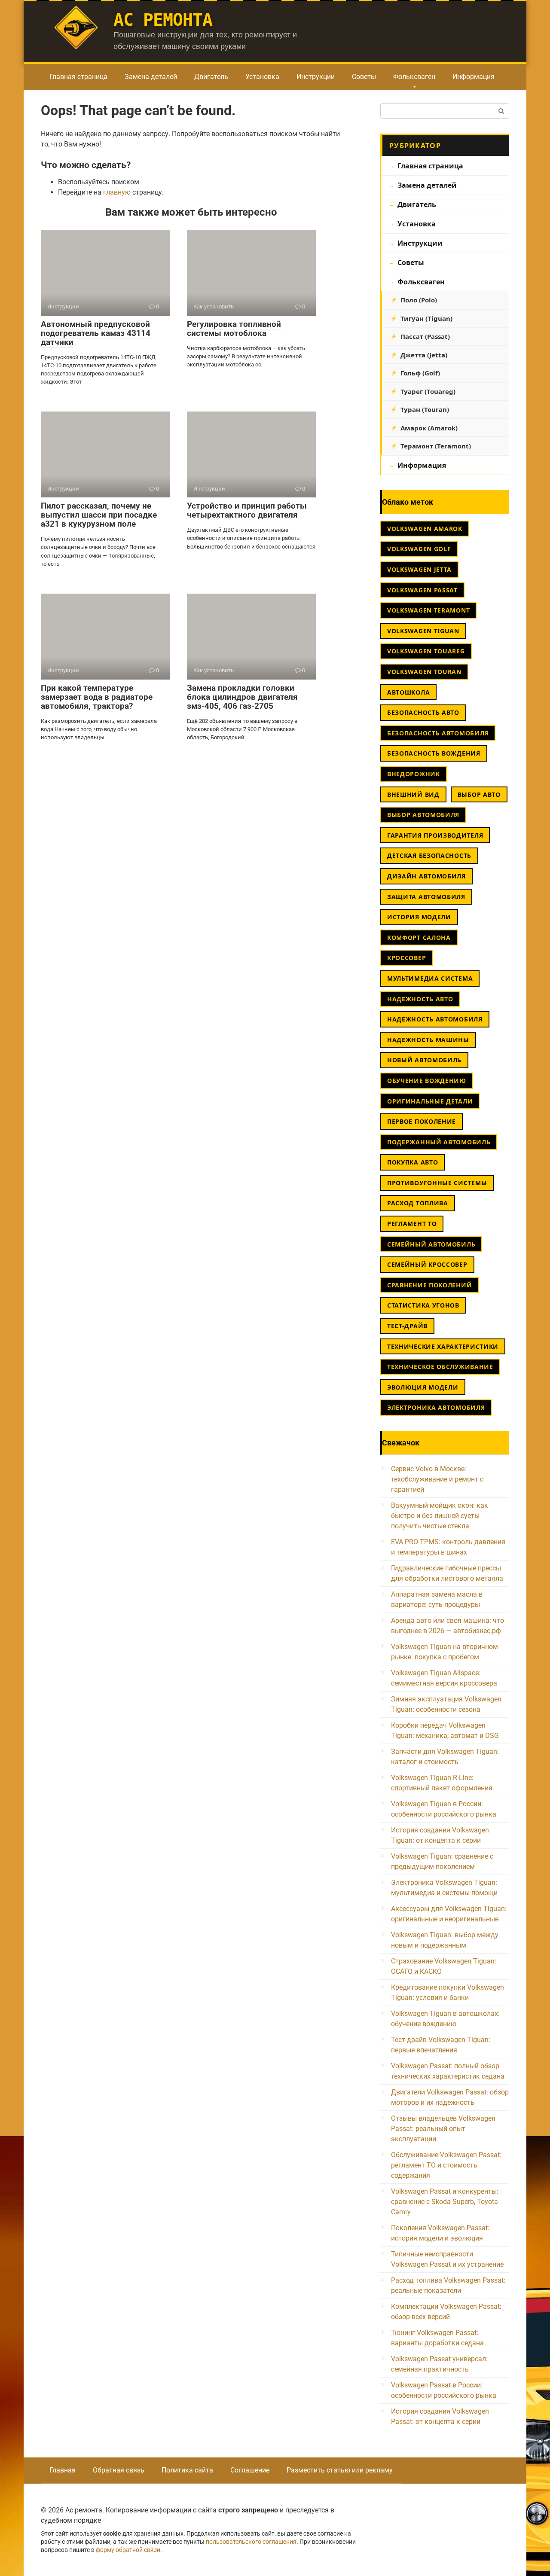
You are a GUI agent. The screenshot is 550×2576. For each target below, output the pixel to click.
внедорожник (414, 774)
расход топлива (418, 1203)
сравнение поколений (429, 1285)
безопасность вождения (434, 753)
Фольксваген (414, 77)
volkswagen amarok (425, 529)
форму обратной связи (128, 2550)
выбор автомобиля (423, 815)
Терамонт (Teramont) (436, 446)
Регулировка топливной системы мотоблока (234, 329)
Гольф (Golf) (420, 373)
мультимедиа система (430, 978)
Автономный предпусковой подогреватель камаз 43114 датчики (96, 333)
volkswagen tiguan (423, 631)
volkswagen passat (422, 590)
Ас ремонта (163, 20)
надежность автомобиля (435, 1019)
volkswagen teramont (428, 610)
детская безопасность (429, 855)
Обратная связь (119, 2470)
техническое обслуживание (440, 1367)
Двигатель (211, 77)
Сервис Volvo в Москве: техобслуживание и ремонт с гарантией (437, 1479)
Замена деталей (151, 77)
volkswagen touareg (426, 651)
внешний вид (413, 794)
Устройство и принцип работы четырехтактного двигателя (247, 510)
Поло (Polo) (419, 300)
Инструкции (316, 77)
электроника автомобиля (436, 1407)
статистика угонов (423, 1305)
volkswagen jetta (419, 569)
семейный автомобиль (431, 1244)
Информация (474, 77)
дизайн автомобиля (426, 876)
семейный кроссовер (427, 1264)
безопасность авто (423, 712)
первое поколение (422, 1121)
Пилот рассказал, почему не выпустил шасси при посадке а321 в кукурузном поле (99, 515)
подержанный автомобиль (439, 1142)
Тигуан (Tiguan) (426, 318)
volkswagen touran (424, 672)
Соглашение (250, 2470)
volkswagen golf (419, 549)
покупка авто (412, 1162)
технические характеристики (443, 1346)
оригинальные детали (430, 1101)
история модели (419, 917)
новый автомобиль (424, 1060)
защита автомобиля (426, 897)
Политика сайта (187, 2470)
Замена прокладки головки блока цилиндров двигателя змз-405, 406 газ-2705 (242, 697)
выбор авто (479, 794)
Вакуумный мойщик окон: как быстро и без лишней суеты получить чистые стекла (440, 1516)
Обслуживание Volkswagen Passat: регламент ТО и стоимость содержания (446, 2165)
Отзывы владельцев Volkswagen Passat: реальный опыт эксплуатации (443, 2129)
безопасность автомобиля (438, 733)
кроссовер (406, 958)
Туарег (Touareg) (428, 391)
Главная (63, 2470)
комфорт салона (419, 937)
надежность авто (420, 999)
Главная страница (78, 77)
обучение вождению (427, 1081)
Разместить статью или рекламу (340, 2470)
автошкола (408, 692)
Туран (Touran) (425, 409)
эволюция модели (423, 1387)
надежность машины (428, 1040)
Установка (262, 77)
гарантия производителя (435, 835)
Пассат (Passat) (425, 336)
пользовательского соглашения (251, 2542)
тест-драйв (407, 1326)
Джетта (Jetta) (424, 355)
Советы (364, 77)
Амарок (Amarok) (429, 428)
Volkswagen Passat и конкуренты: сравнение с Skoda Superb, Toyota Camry (445, 2202)
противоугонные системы (437, 1183)
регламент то (412, 1224)
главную (117, 192)
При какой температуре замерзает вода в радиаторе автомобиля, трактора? (97, 697)
